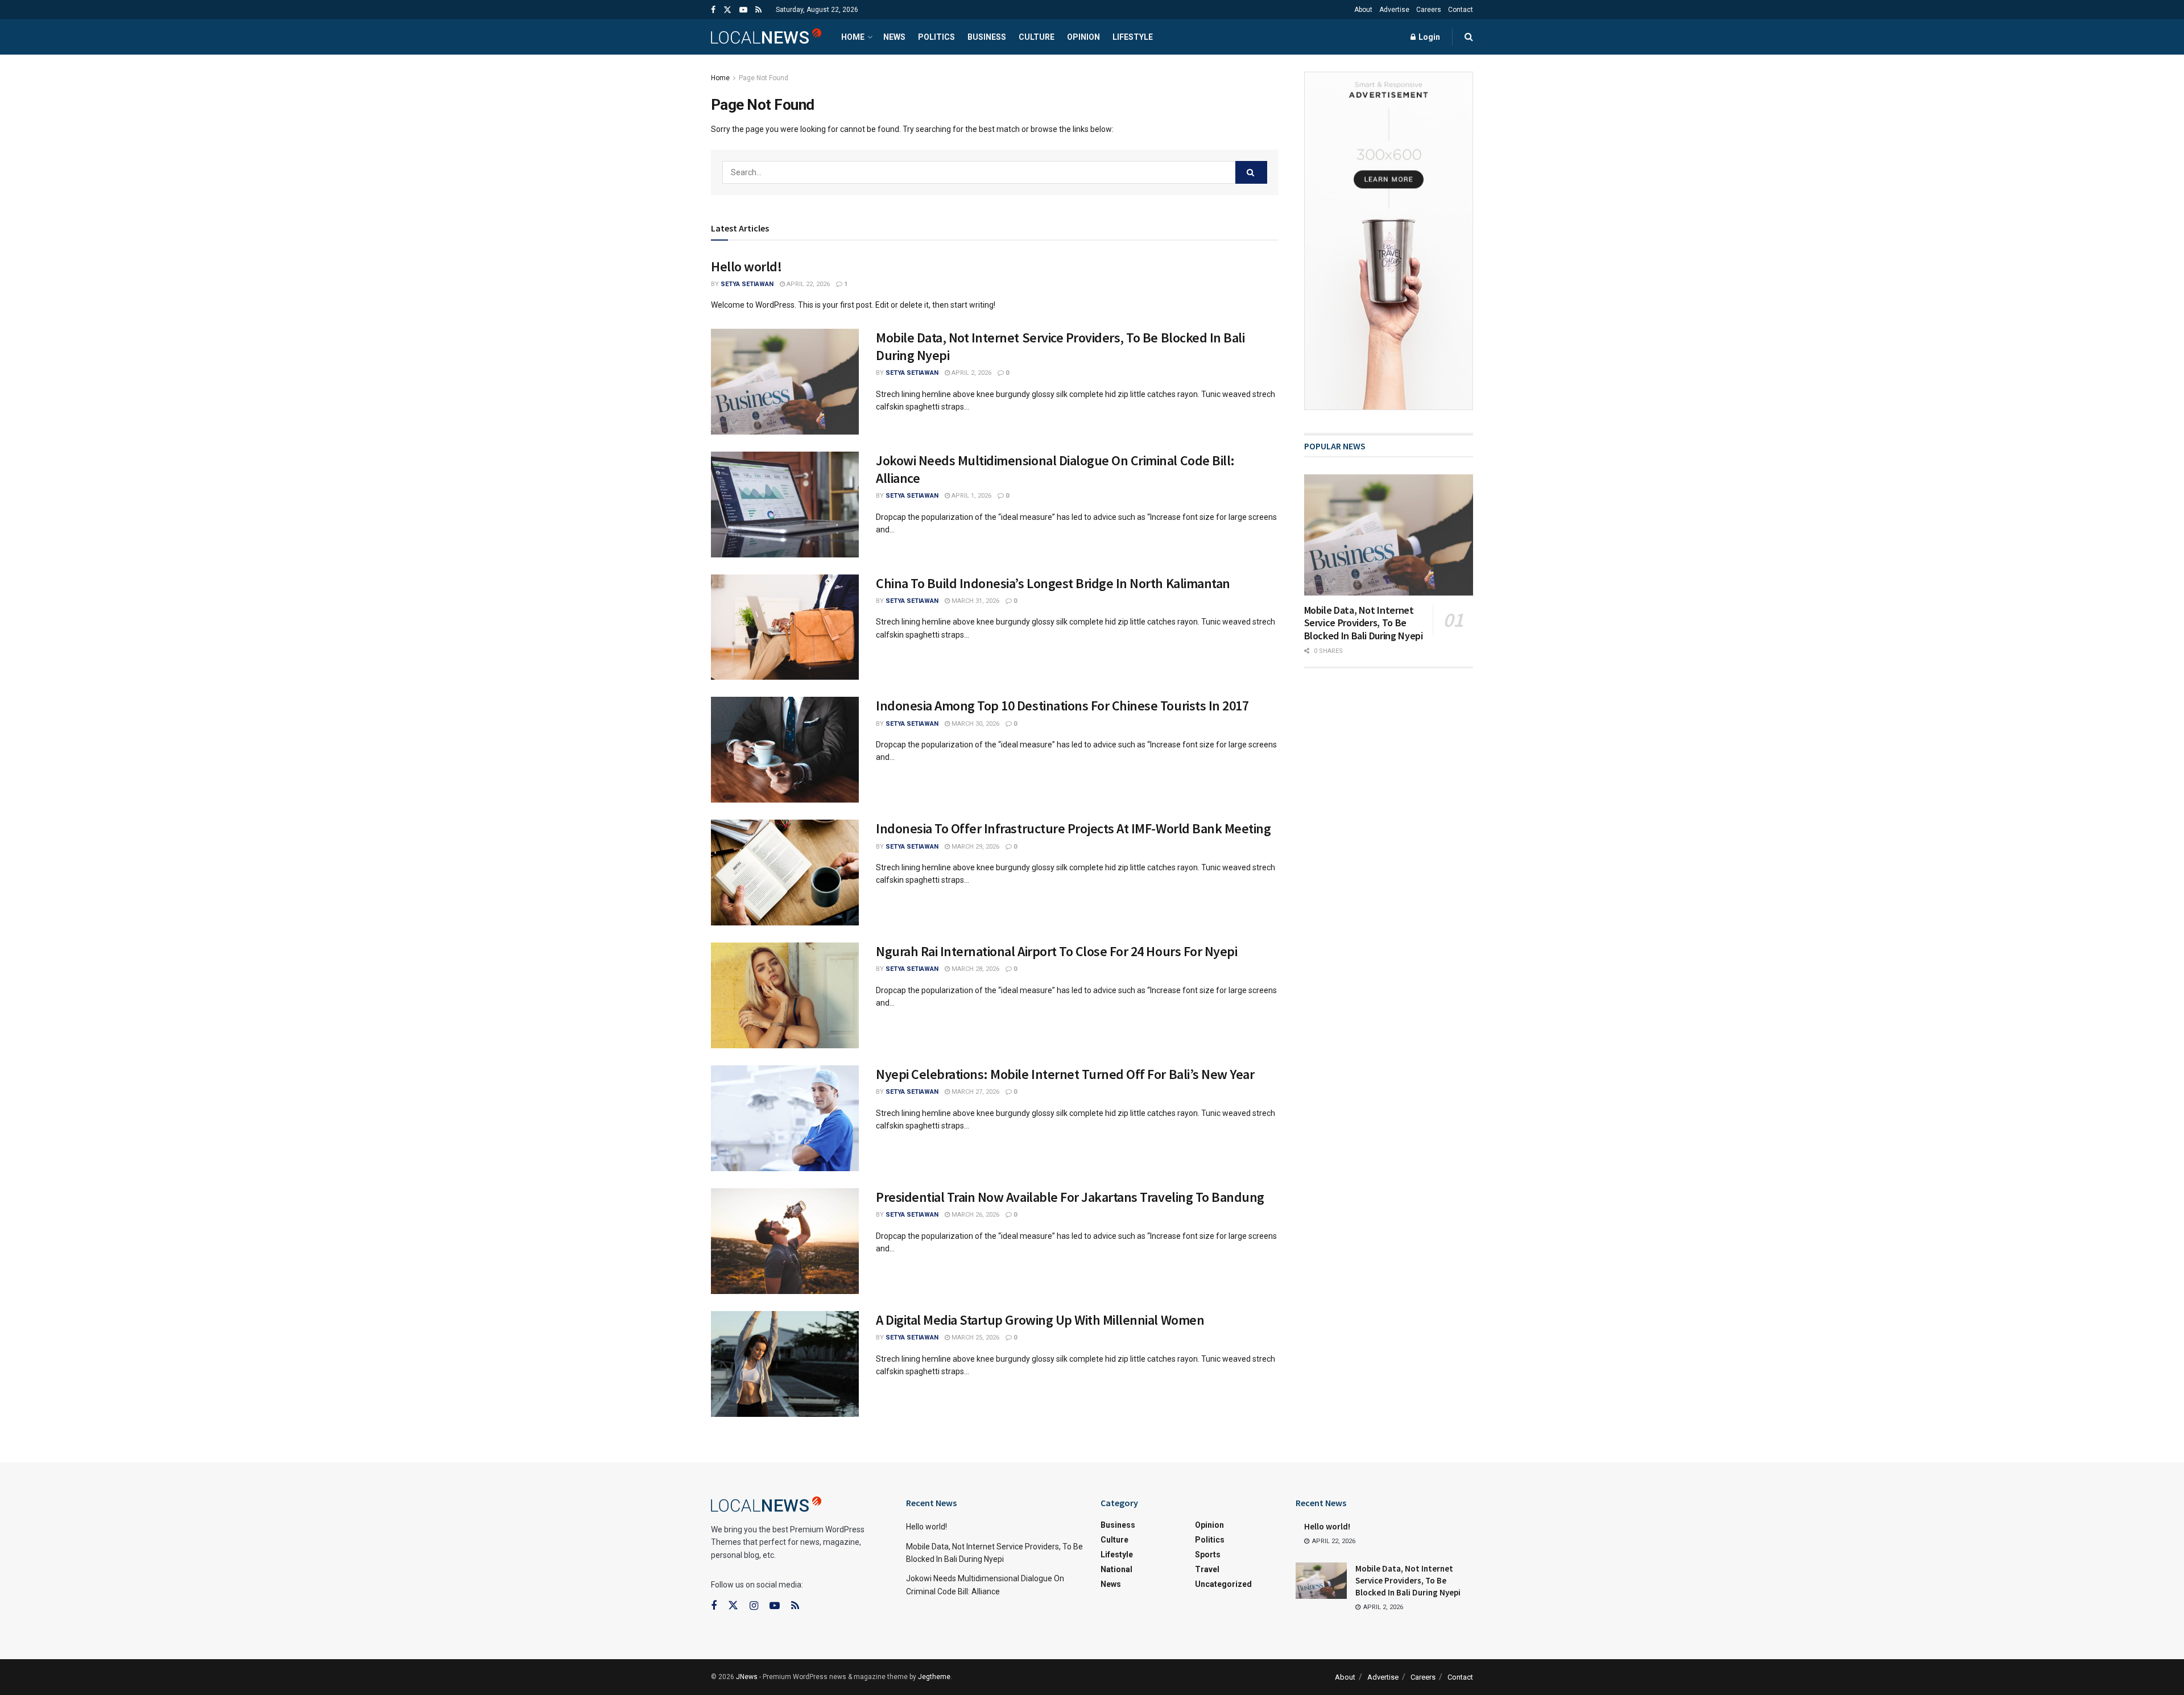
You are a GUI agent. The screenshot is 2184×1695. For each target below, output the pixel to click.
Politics (936, 37)
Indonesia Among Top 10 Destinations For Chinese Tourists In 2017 (1062, 706)
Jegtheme (934, 1677)
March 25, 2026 (975, 1338)
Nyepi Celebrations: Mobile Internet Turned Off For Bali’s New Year (1065, 1074)
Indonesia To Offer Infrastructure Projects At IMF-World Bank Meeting (1073, 828)
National (1116, 1569)
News (894, 37)
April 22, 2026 (807, 284)
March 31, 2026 (975, 601)
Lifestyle (1133, 37)
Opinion (1083, 37)
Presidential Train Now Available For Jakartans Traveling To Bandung (1070, 1197)
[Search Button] (1251, 172)
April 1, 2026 (971, 496)
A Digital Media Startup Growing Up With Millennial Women (1040, 1320)
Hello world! (746, 266)
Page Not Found (764, 78)
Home (853, 37)
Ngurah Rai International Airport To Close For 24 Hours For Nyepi (1056, 951)
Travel (1207, 1569)
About (1363, 10)
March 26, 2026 (975, 1215)
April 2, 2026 (971, 373)
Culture (1037, 37)
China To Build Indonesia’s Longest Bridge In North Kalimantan (1053, 583)
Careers (1429, 10)
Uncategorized (1223, 1584)
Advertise (1394, 10)
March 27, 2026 (975, 1092)
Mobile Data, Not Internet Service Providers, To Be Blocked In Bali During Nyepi (1364, 623)
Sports (1208, 1555)
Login (1428, 37)
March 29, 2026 (975, 847)
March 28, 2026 (975, 969)
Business (987, 37)
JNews (747, 1677)
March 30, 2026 (975, 724)
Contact (1461, 10)
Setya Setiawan (747, 284)
